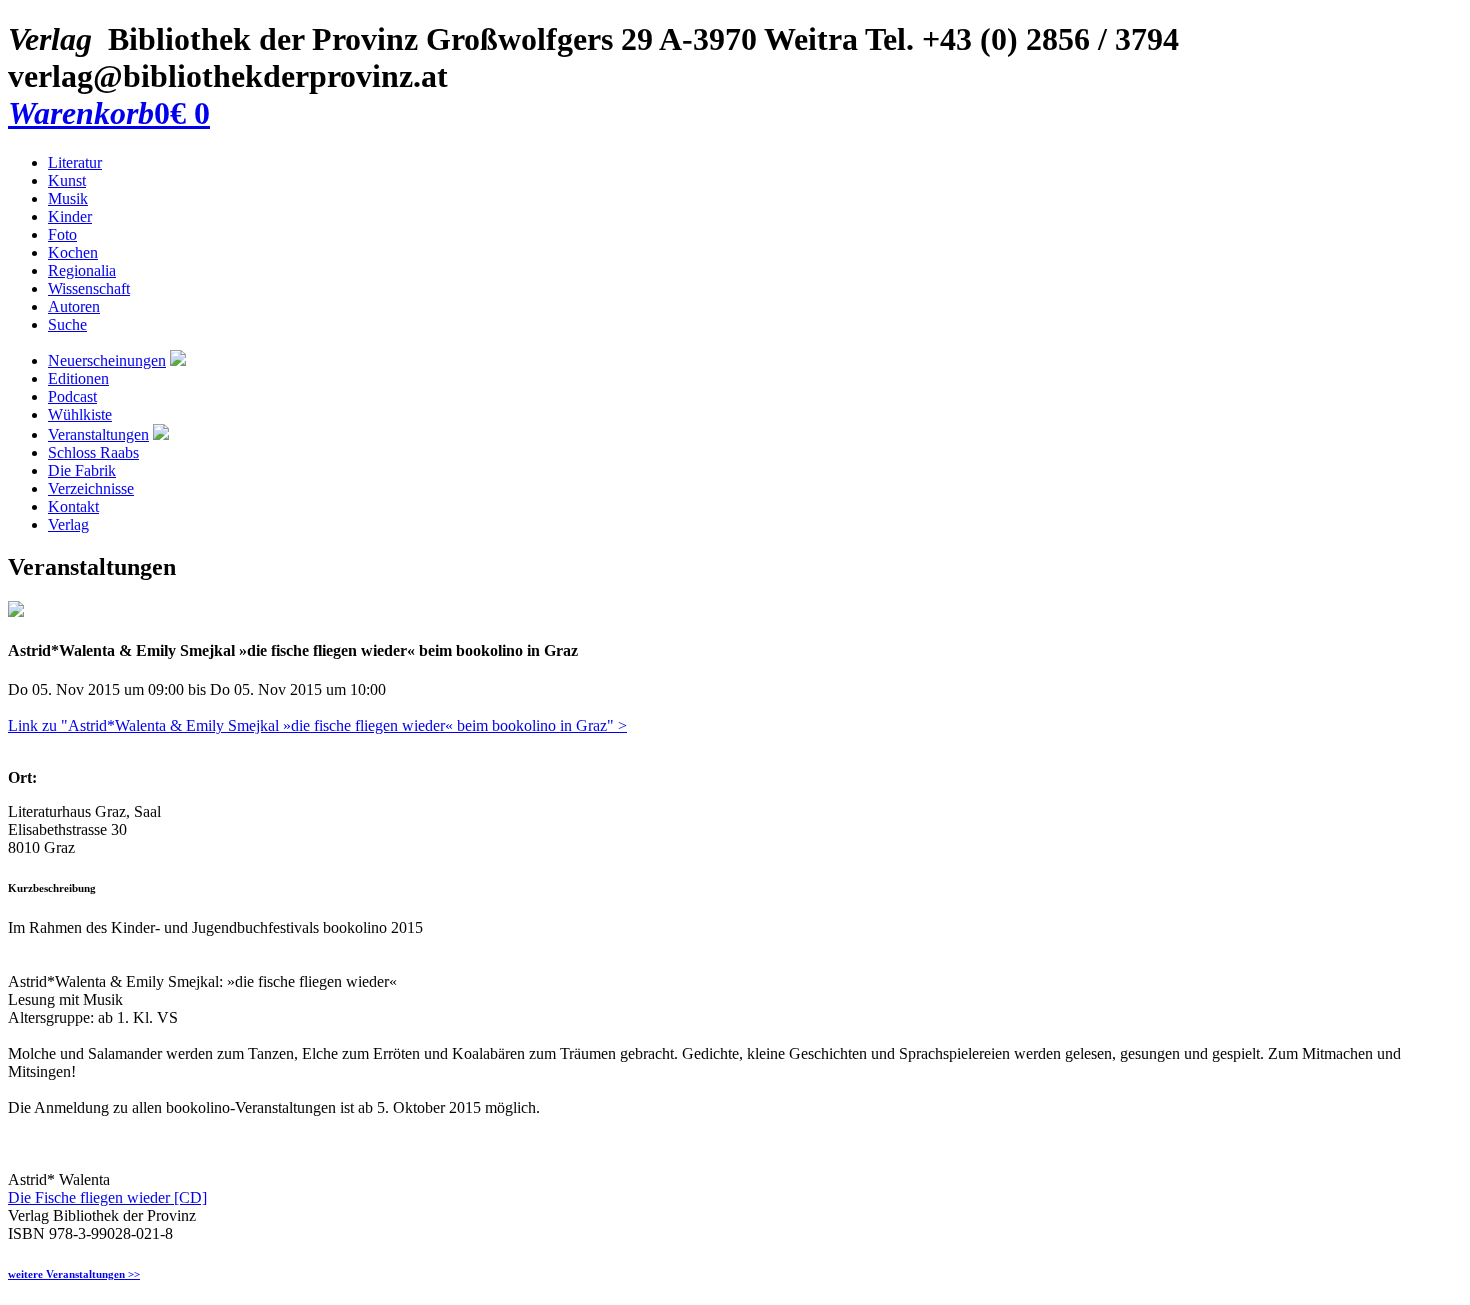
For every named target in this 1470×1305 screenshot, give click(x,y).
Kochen (73, 252)
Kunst (67, 180)
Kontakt (73, 506)
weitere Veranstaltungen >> (74, 1274)
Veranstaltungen (98, 434)
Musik (68, 198)
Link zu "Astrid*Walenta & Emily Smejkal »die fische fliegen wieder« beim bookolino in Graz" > (317, 725)
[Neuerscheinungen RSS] (178, 360)
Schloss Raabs (93, 452)
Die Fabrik (82, 470)
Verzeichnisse (91, 488)
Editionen (78, 378)
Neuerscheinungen (107, 360)
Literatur (75, 162)
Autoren (74, 306)
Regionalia (82, 270)
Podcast (72, 396)
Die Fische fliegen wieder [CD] (107, 1197)
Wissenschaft (89, 288)
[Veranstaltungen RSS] (161, 434)
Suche (67, 324)
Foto (62, 234)
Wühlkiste (80, 414)
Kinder (70, 216)
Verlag (68, 524)
